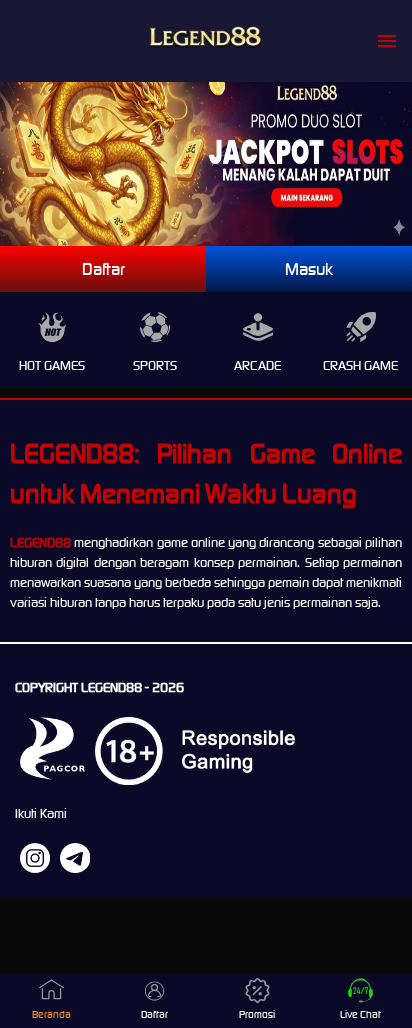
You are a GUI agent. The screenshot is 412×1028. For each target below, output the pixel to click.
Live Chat (360, 1014)
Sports (155, 365)
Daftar (103, 269)
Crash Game (360, 365)
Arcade (257, 365)
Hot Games (52, 365)
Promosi (257, 1014)
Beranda (51, 1014)
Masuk (309, 269)
